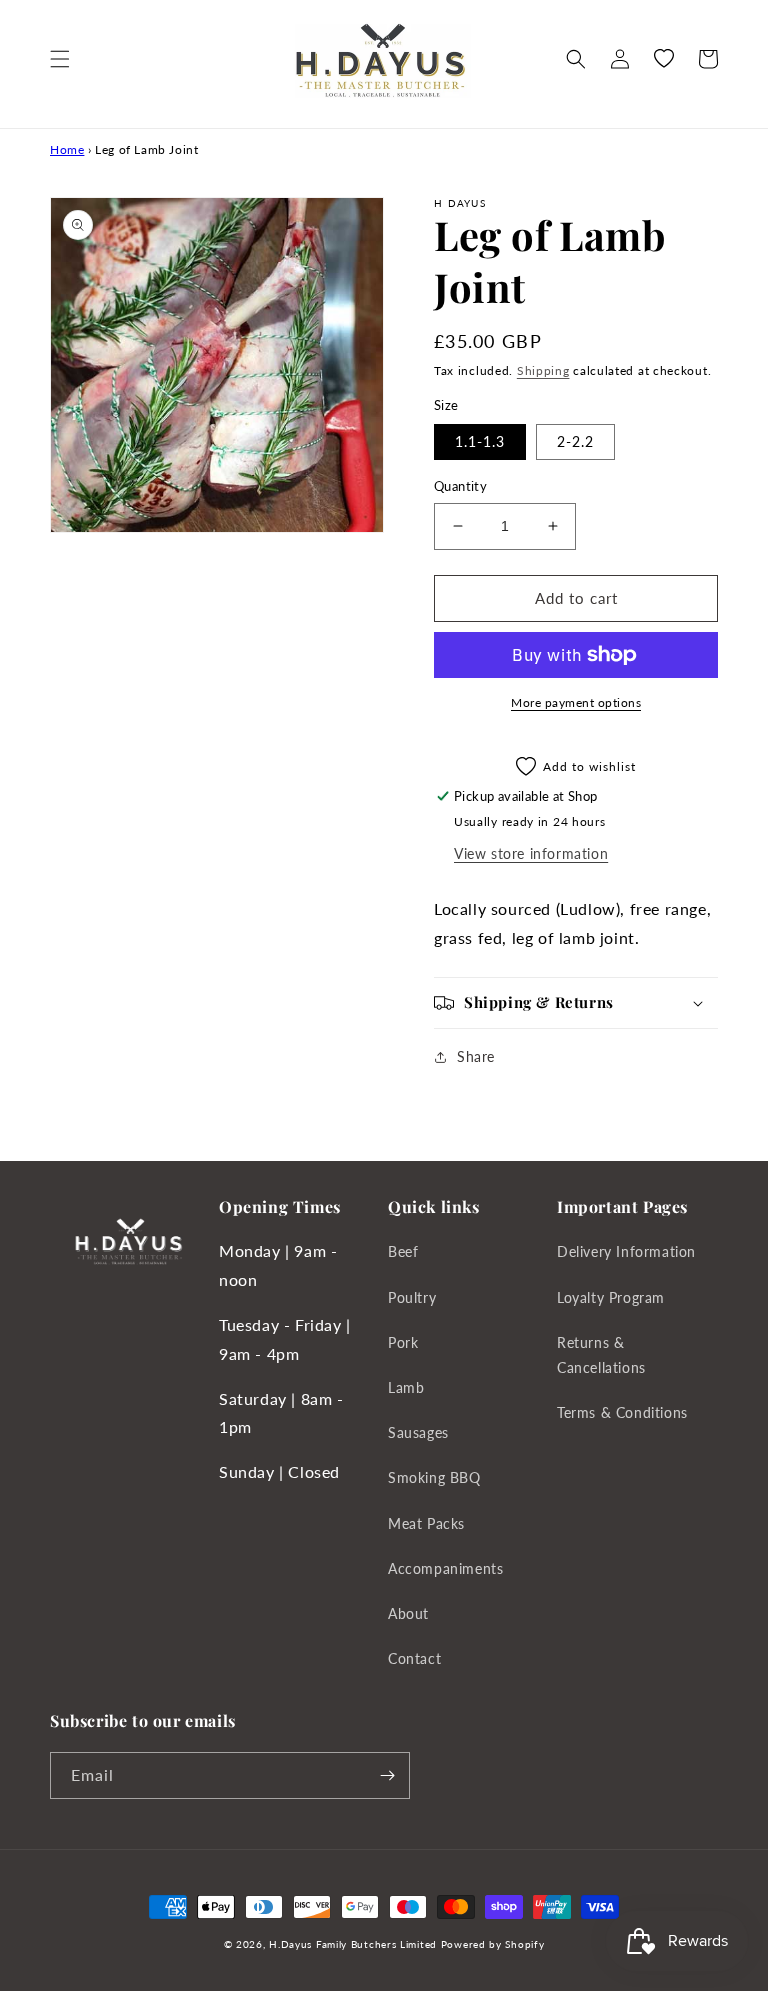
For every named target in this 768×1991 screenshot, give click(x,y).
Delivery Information (626, 1251)
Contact (414, 1658)
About (408, 1613)
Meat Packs (426, 1523)
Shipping (543, 370)
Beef (403, 1251)
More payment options (576, 702)
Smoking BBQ (434, 1477)
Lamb (406, 1387)
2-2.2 (575, 441)
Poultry (412, 1297)
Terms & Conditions (622, 1412)
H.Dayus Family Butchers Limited (353, 1944)
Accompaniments (445, 1568)
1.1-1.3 (480, 441)
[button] (60, 59)
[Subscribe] (387, 1775)
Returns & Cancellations (601, 1355)
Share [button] (476, 1056)
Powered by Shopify (493, 1944)
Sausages (418, 1432)
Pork (403, 1342)
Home (67, 149)
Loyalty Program (611, 1297)
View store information (531, 853)
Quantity (460, 486)
